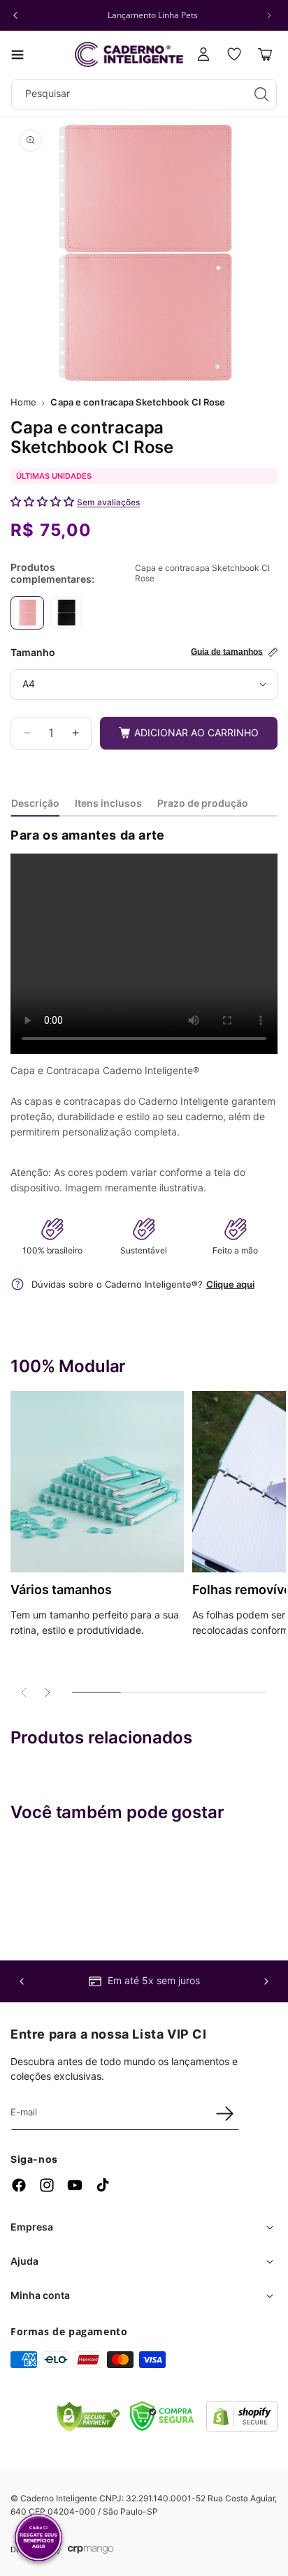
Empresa (32, 2227)
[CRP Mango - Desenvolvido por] (91, 2550)
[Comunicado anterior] (15, 15)
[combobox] (144, 95)
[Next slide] (47, 1692)
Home (23, 402)
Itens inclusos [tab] (108, 803)
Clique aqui (230, 1284)
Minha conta (40, 2295)
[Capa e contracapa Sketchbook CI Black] (66, 613)
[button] (17, 54)
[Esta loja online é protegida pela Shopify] (242, 2428)
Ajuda (24, 2261)
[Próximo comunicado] (269, 15)
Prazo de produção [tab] (203, 803)
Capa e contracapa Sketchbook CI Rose (138, 402)
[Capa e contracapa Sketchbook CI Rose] (27, 613)
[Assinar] (224, 2113)
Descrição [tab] (35, 803)
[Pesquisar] (261, 94)
